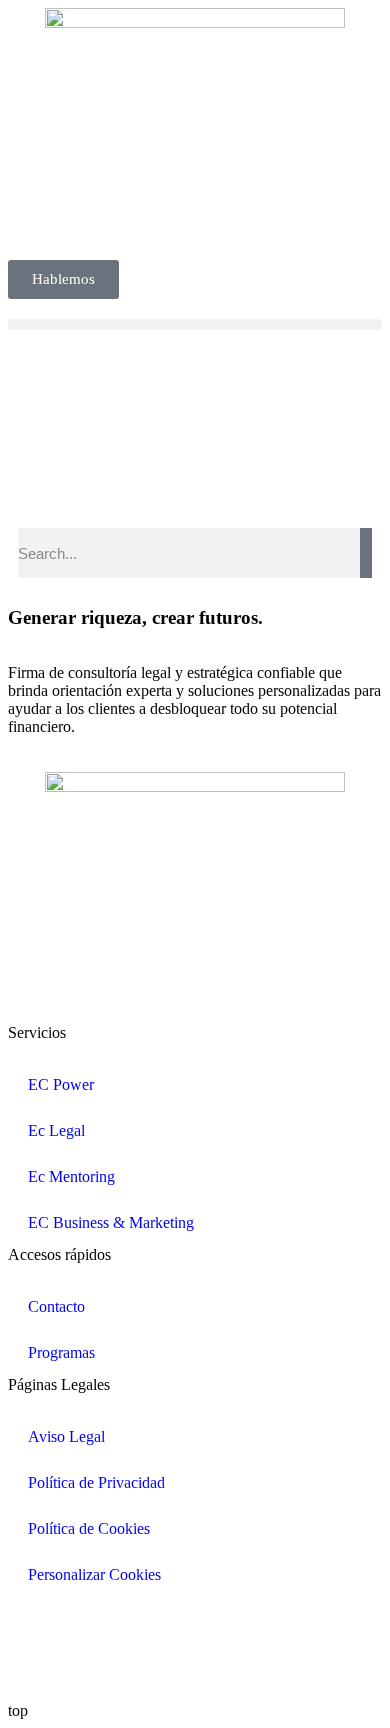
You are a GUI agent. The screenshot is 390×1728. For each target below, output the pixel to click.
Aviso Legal (66, 1436)
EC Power (61, 1084)
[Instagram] (141, 1623)
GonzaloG (156, 1676)
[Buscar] (366, 553)
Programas (61, 1352)
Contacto (56, 1306)
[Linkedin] (33, 1623)
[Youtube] (195, 1623)
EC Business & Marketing (111, 1222)
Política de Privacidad (96, 1482)
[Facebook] (87, 1623)
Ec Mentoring (71, 1176)
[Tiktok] (249, 1623)
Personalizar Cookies (94, 1574)
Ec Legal (56, 1130)
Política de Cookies (89, 1528)
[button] (195, 324)
